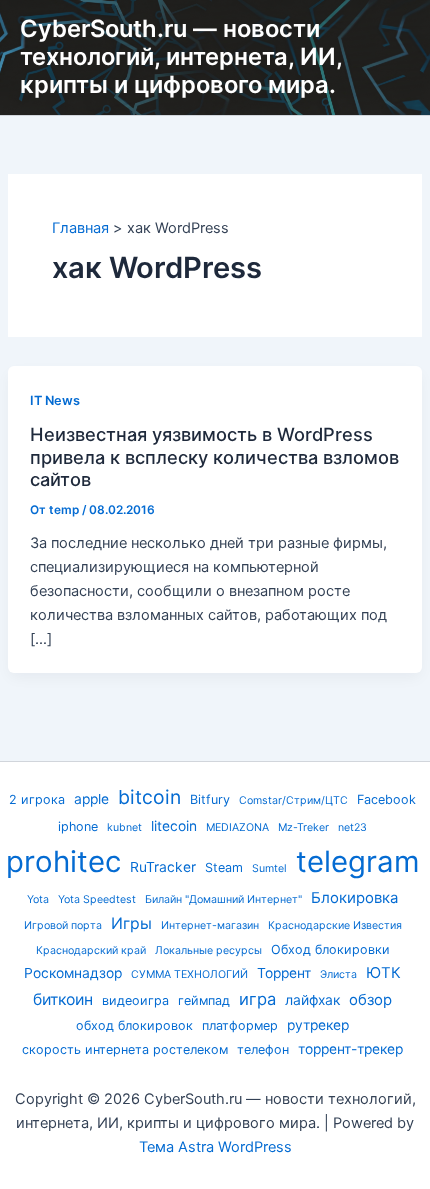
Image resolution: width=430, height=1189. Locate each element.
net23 (352, 827)
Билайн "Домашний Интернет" (223, 899)
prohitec (63, 861)
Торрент (284, 973)
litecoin (174, 826)
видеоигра (135, 1000)
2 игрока (37, 799)
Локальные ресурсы (208, 950)
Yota (38, 899)
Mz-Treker (303, 827)
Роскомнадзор (73, 973)
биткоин (63, 999)
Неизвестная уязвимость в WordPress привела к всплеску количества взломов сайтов (214, 456)
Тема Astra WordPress (215, 1147)
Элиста (338, 974)
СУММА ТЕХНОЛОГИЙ (189, 974)
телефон (263, 1049)
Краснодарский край (91, 950)
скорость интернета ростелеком (125, 1049)
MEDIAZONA (237, 827)
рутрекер (318, 1025)
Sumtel (269, 868)
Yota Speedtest (97, 899)
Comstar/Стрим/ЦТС (293, 800)
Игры (131, 923)
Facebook (386, 799)
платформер (240, 1025)
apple (91, 799)
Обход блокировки (330, 949)
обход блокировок (134, 1025)
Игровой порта (63, 925)
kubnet (124, 827)
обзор (370, 1000)
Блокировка (354, 898)
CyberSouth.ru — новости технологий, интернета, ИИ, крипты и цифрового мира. (181, 57)
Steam (224, 867)
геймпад (204, 1000)
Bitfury (210, 799)
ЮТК (383, 973)
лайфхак (312, 1000)
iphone (78, 826)
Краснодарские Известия (335, 925)
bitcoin (149, 797)
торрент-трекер (350, 1049)
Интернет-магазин (210, 925)
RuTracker (163, 867)
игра (257, 999)
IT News (55, 400)
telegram (358, 861)
